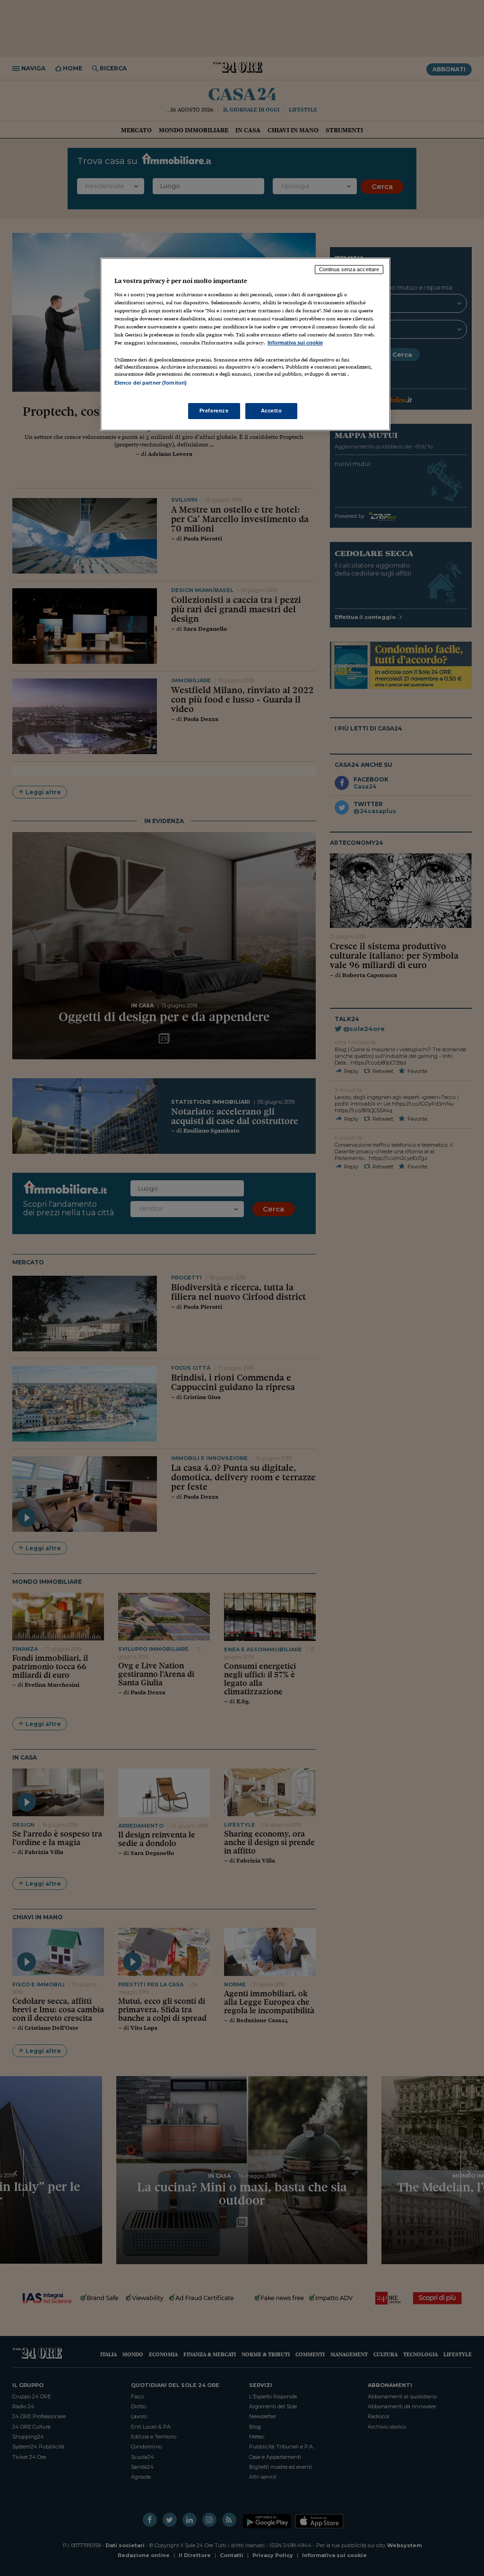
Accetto (272, 411)
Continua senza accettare (349, 269)
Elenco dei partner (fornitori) (151, 383)
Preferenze (214, 411)
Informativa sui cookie (295, 343)
